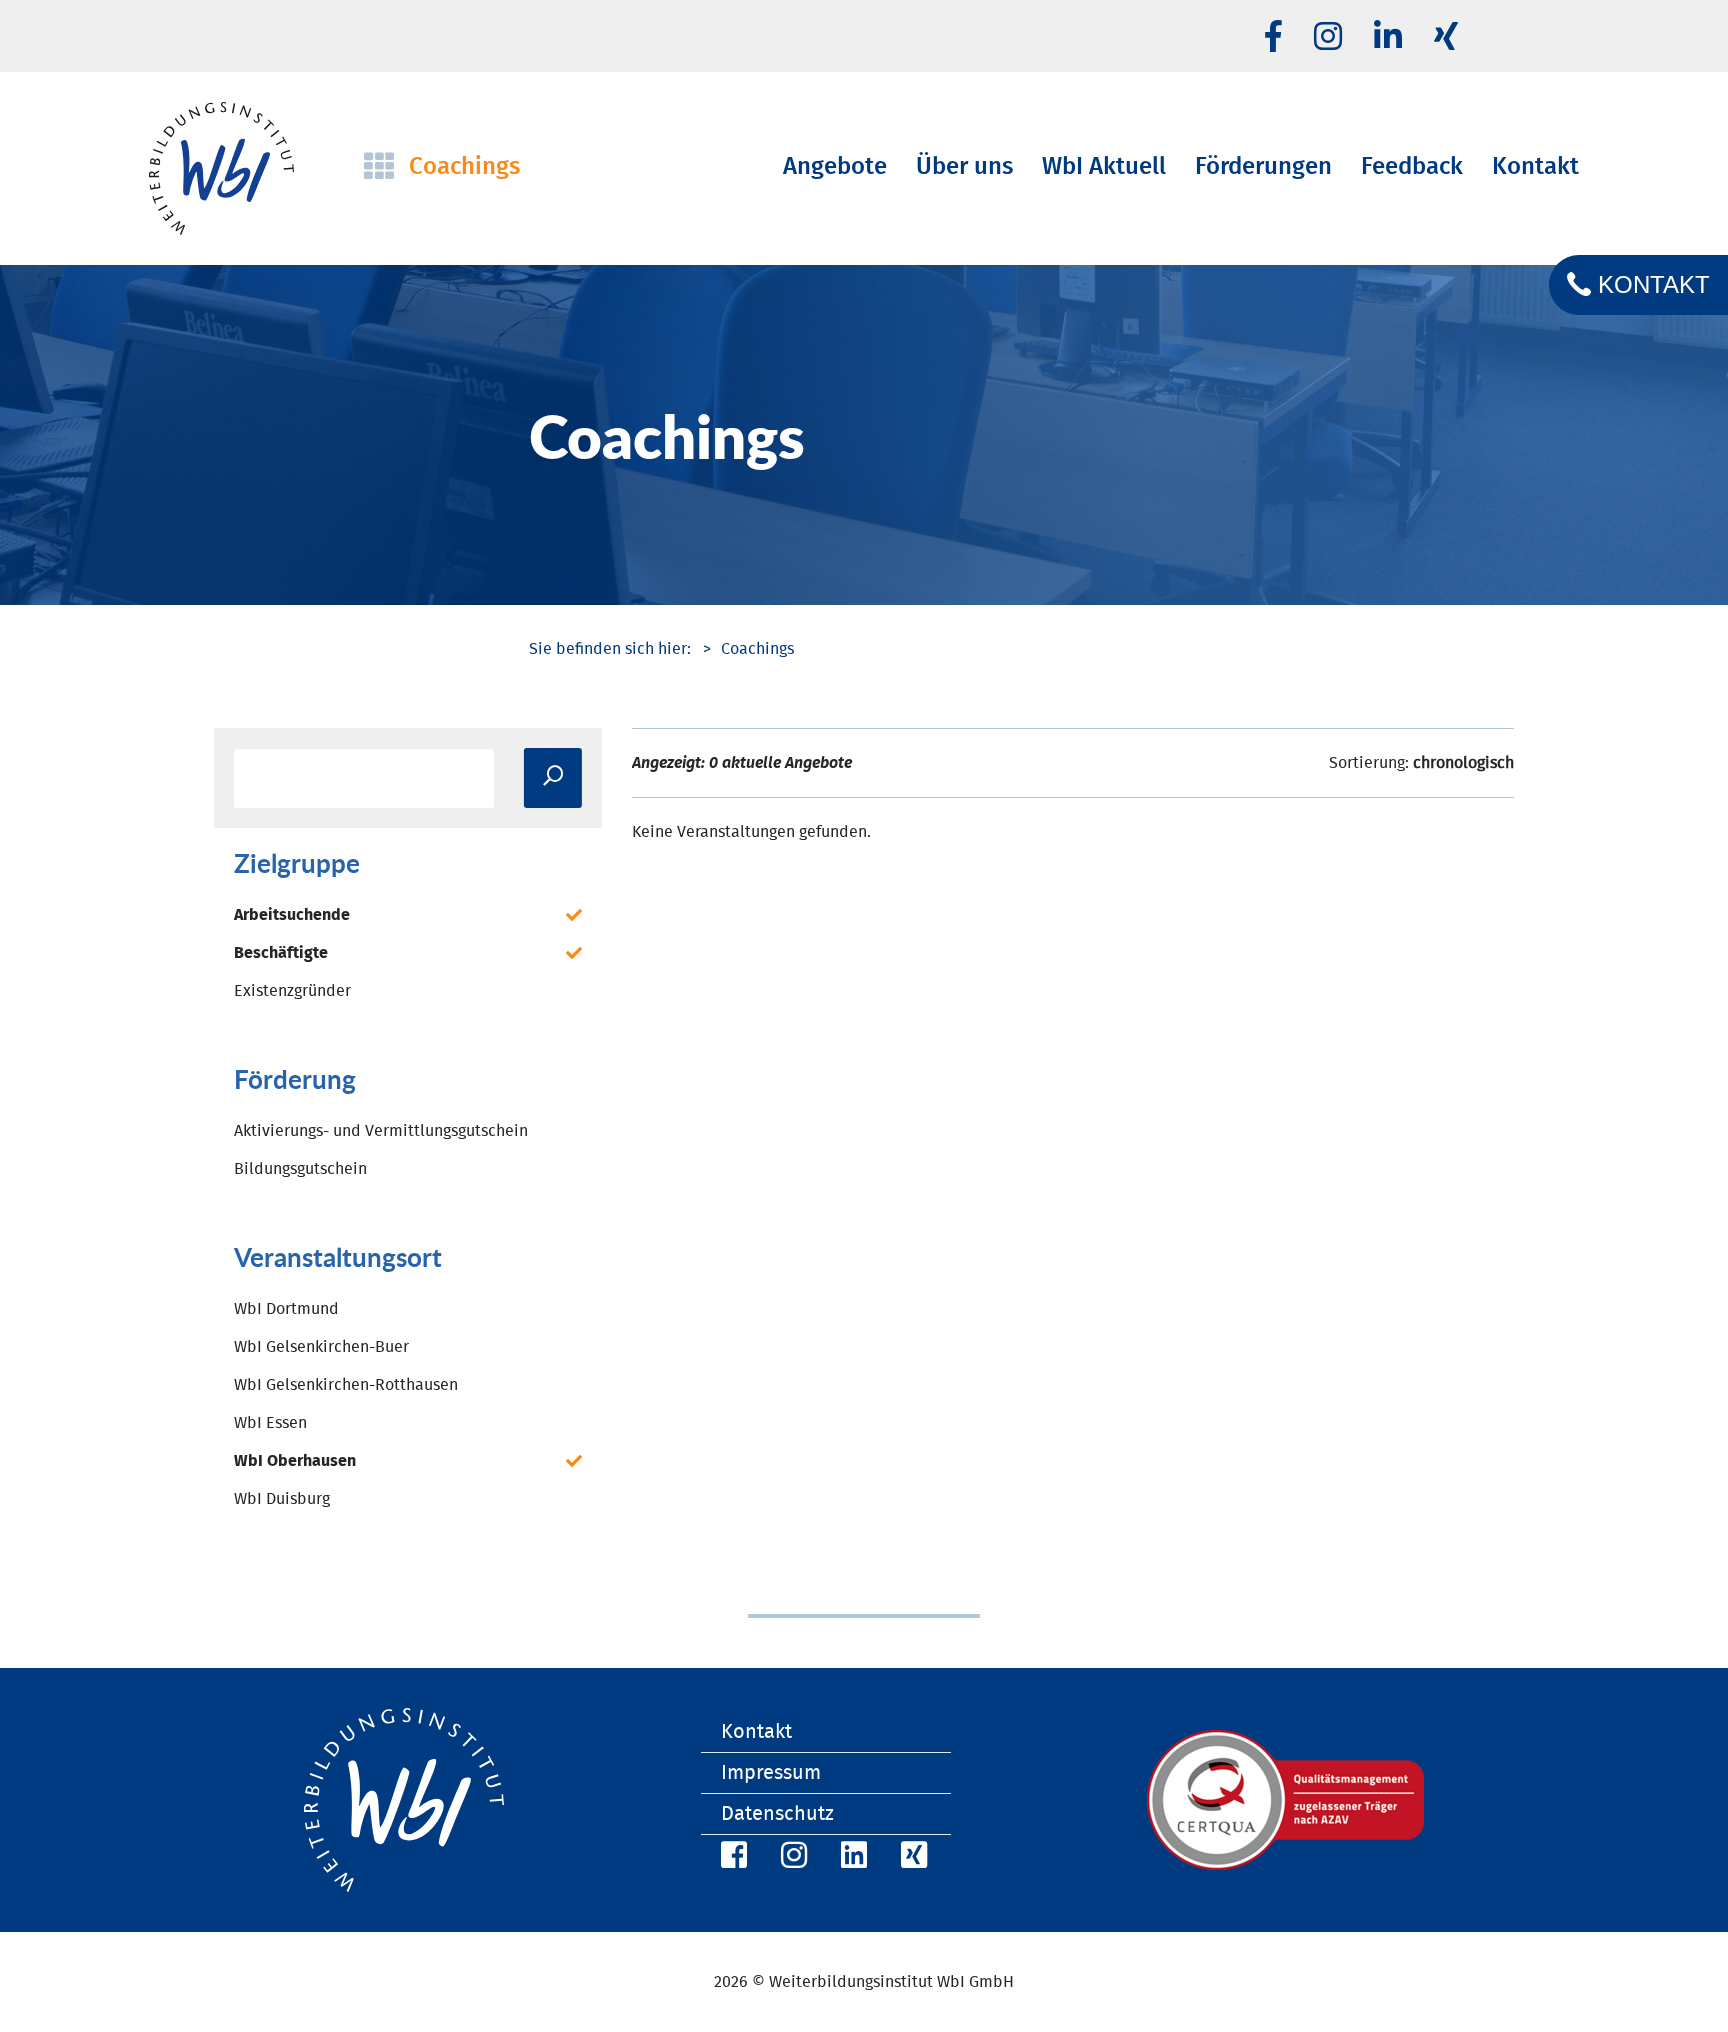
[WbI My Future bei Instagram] (1328, 38)
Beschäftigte (281, 953)
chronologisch (1463, 763)
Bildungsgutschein (300, 1169)
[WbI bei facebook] (1273, 38)
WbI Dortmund (286, 1309)
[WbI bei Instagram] (791, 1858)
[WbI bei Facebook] (731, 1858)
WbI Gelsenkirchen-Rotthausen (346, 1385)
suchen (553, 778)
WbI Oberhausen (295, 1461)
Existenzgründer (292, 991)
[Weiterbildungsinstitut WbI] (610, 649)
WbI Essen (270, 1423)
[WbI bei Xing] (1446, 38)
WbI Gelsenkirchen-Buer (321, 1347)
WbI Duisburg (282, 1499)
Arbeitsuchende (292, 915)
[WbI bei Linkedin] (1388, 38)
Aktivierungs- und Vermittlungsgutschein (381, 1131)
